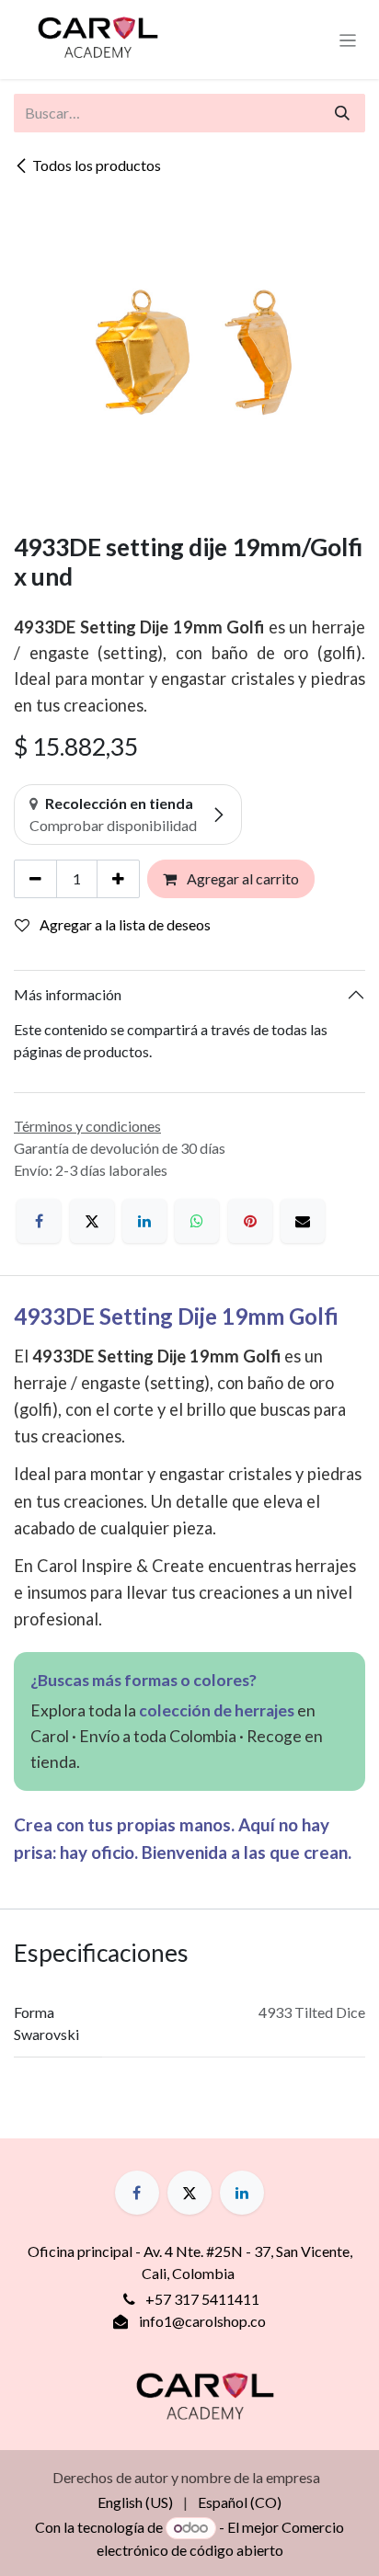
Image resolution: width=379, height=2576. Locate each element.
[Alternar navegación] (348, 40)
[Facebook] (39, 1221)
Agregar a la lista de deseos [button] (124, 924)
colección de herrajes (217, 1710)
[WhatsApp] (197, 1221)
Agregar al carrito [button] (241, 878)
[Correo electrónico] (303, 1221)
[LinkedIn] (144, 1221)
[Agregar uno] (118, 879)
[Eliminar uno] (35, 879)
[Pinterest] (250, 1221)
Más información (68, 994)
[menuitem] (135, 2502)
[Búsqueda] (342, 113)
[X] (92, 1221)
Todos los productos (97, 165)
